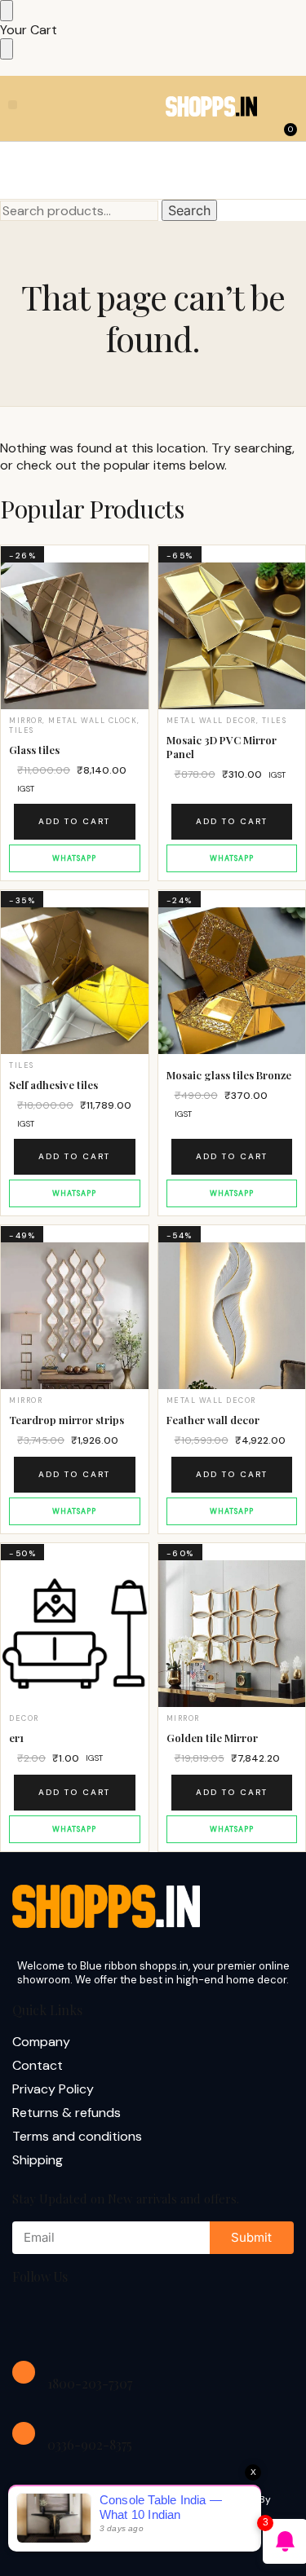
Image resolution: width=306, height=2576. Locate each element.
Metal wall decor (211, 721)
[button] (13, 105)
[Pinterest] (189, 2320)
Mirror (26, 721)
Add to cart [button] (74, 821)
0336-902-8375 (90, 2444)
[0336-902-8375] (24, 2433)
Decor (24, 1718)
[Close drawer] (7, 49)
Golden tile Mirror (212, 1738)
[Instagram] (85, 2320)
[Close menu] (7, 11)
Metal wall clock (93, 721)
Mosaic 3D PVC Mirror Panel (222, 747)
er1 (16, 1738)
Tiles (22, 730)
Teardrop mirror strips (67, 1420)
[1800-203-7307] (24, 2372)
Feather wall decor (213, 1420)
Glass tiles (34, 750)
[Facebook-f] (33, 2320)
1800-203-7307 (90, 2383)
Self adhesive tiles (53, 1085)
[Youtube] (137, 2320)
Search (189, 210)
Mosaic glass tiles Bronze (229, 1075)
